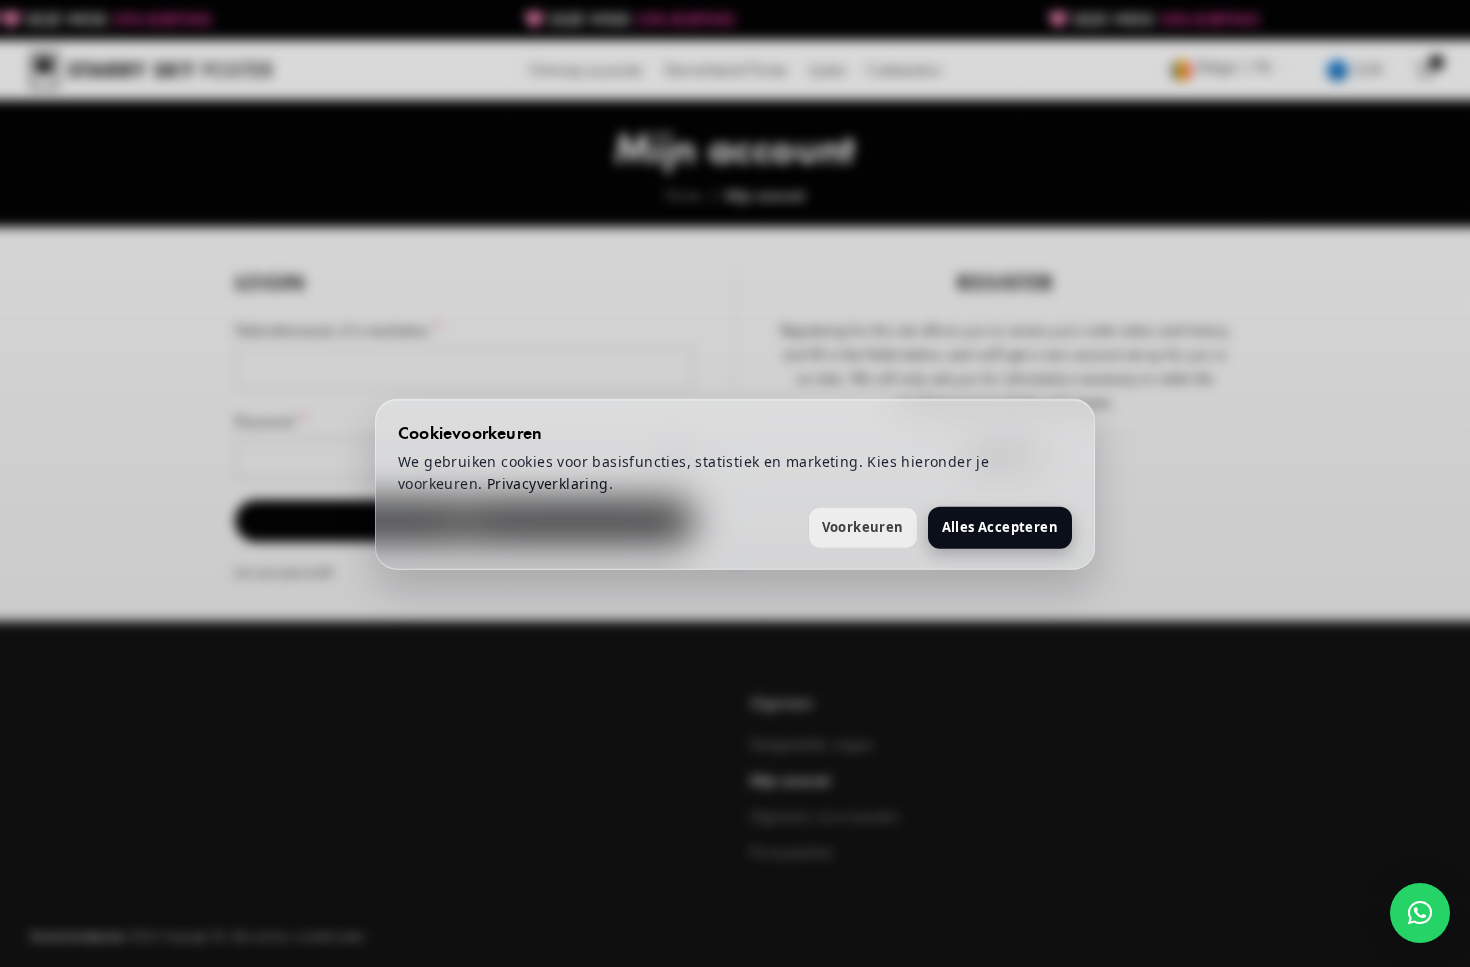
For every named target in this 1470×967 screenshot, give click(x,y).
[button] (1420, 913)
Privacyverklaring (548, 482)
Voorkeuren (863, 526)
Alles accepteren (1000, 526)
